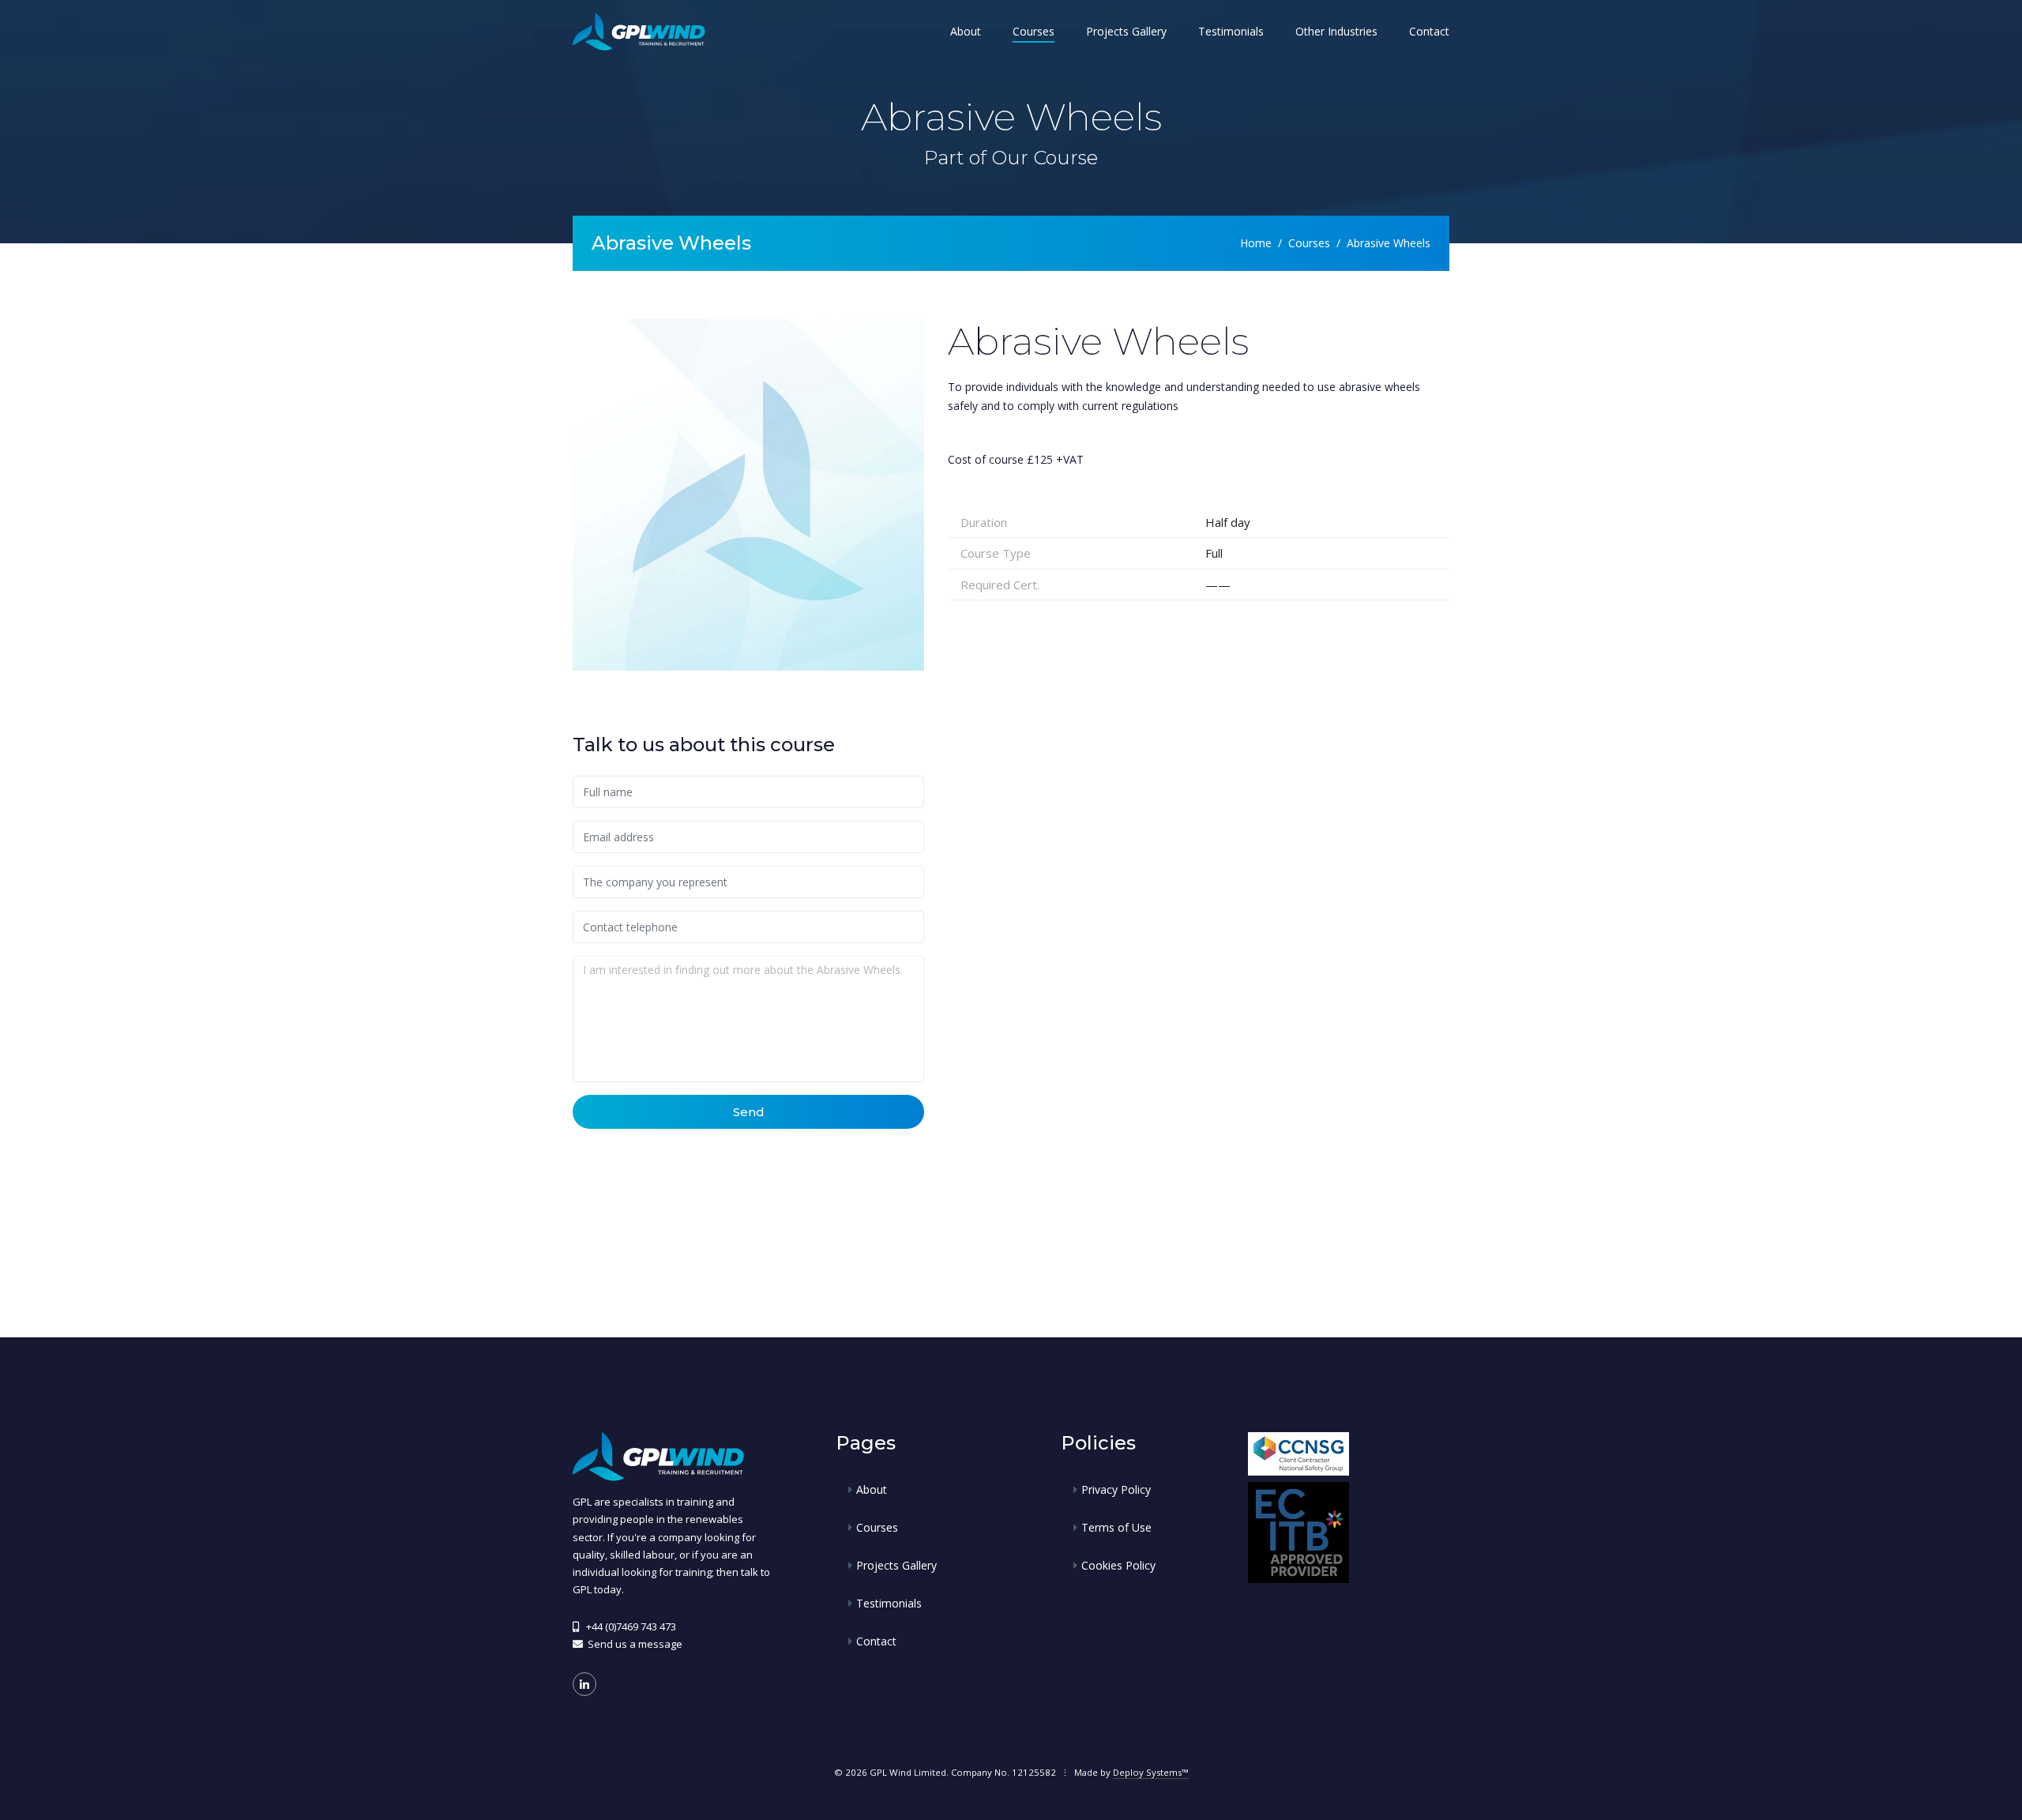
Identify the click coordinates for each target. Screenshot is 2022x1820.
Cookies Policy (1118, 1565)
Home (1256, 243)
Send (749, 1112)
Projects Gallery (1126, 31)
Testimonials (1231, 31)
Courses (1034, 31)
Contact (1429, 31)
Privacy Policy (1116, 1489)
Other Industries (1336, 31)
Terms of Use (1116, 1527)
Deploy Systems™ (1151, 1772)
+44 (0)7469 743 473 (631, 1626)
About (966, 31)
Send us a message (635, 1644)
